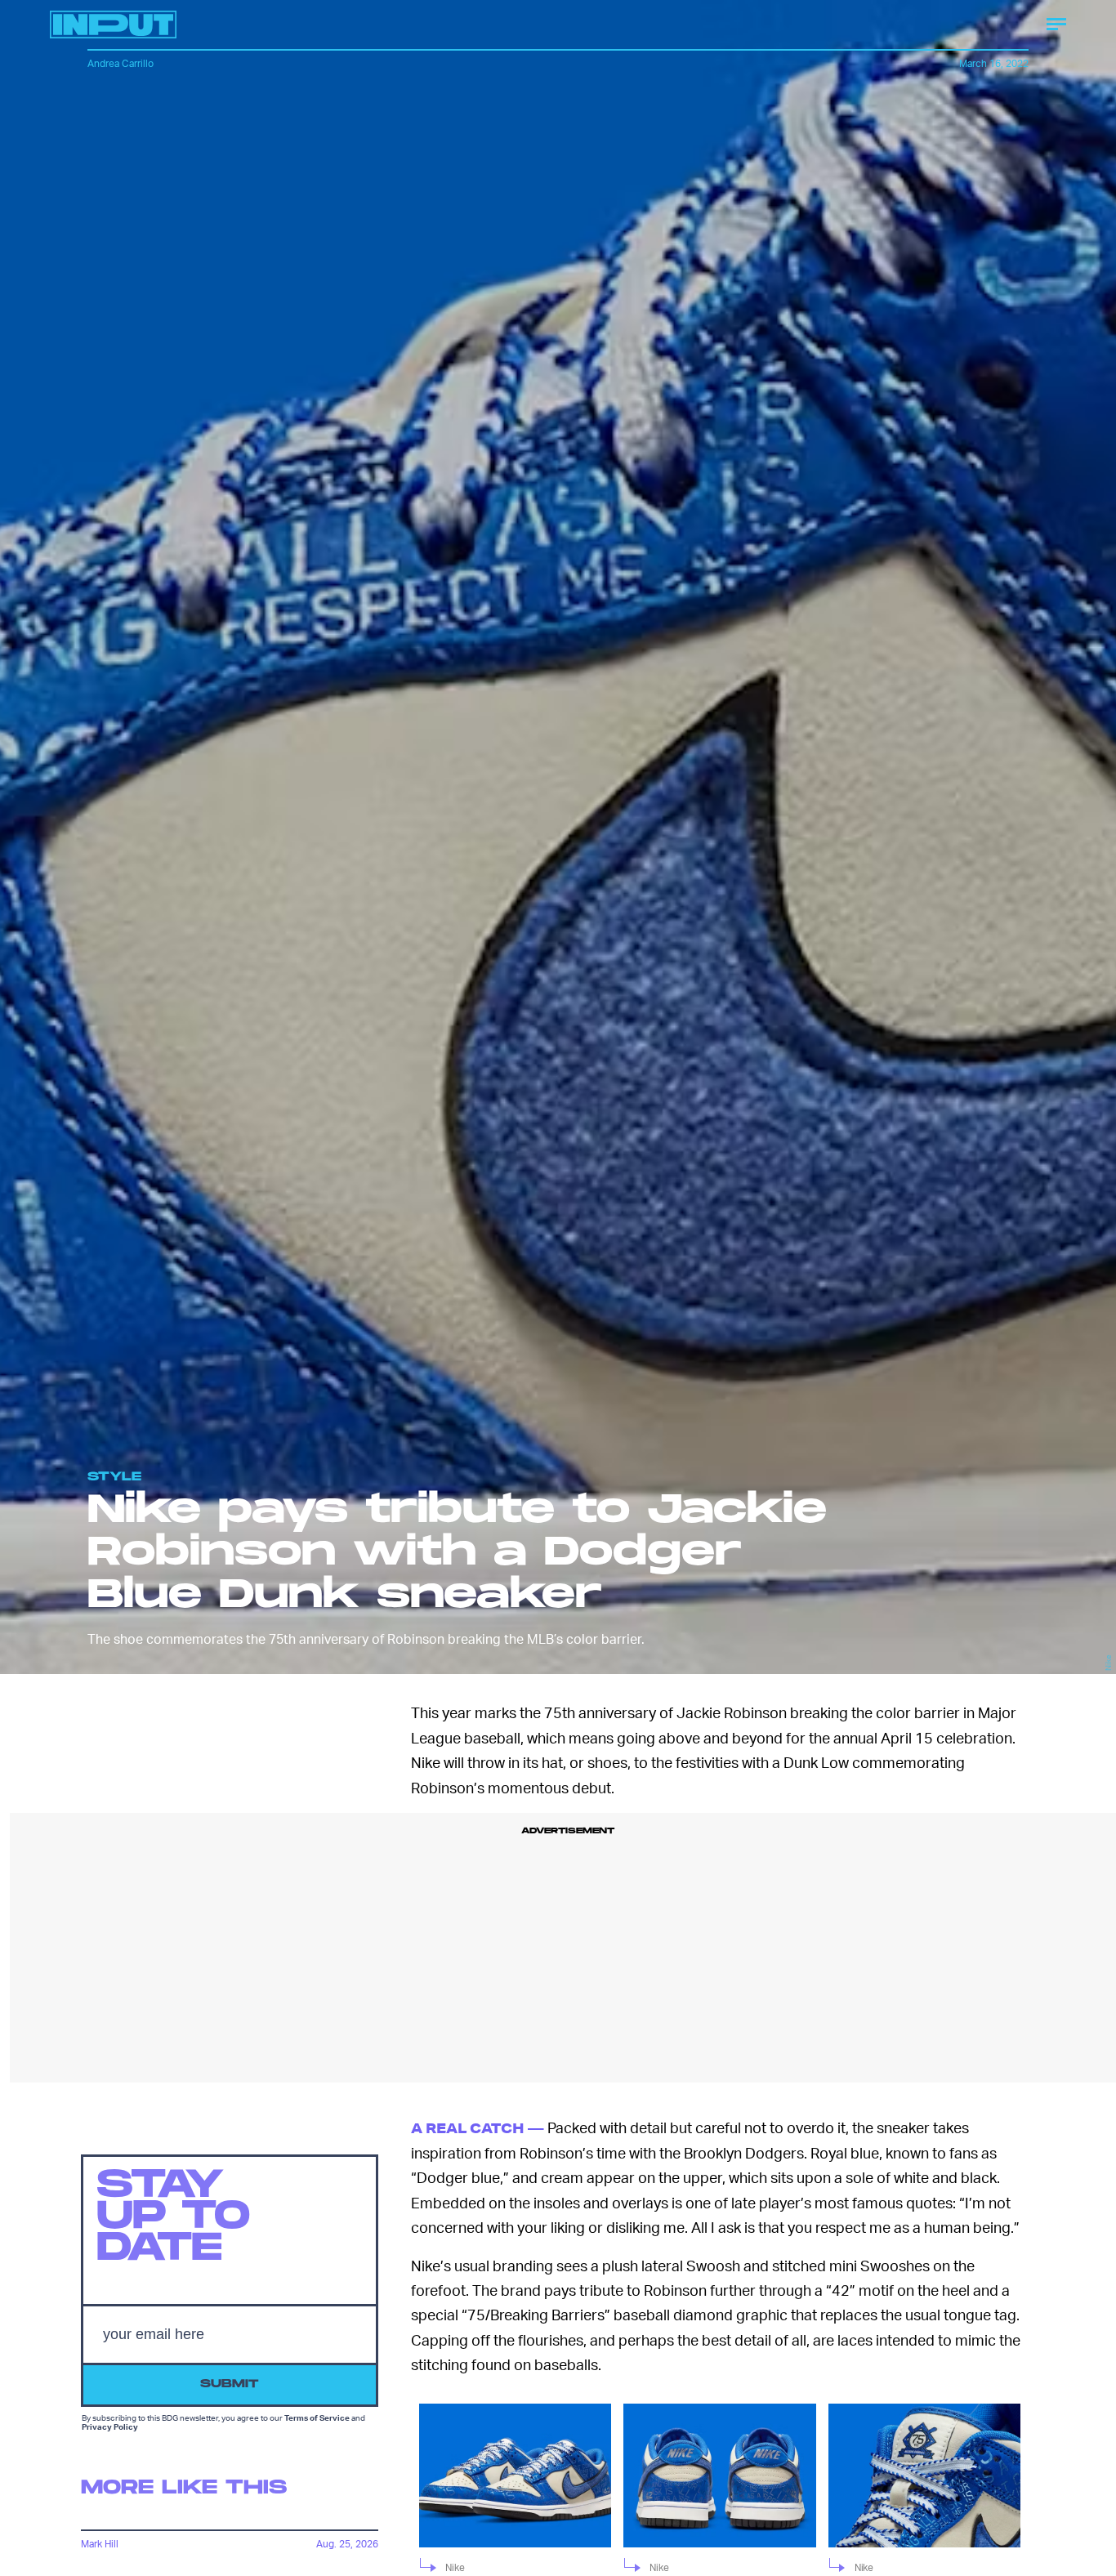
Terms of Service (317, 2418)
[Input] (113, 25)
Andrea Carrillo (121, 63)
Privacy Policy (110, 2426)
